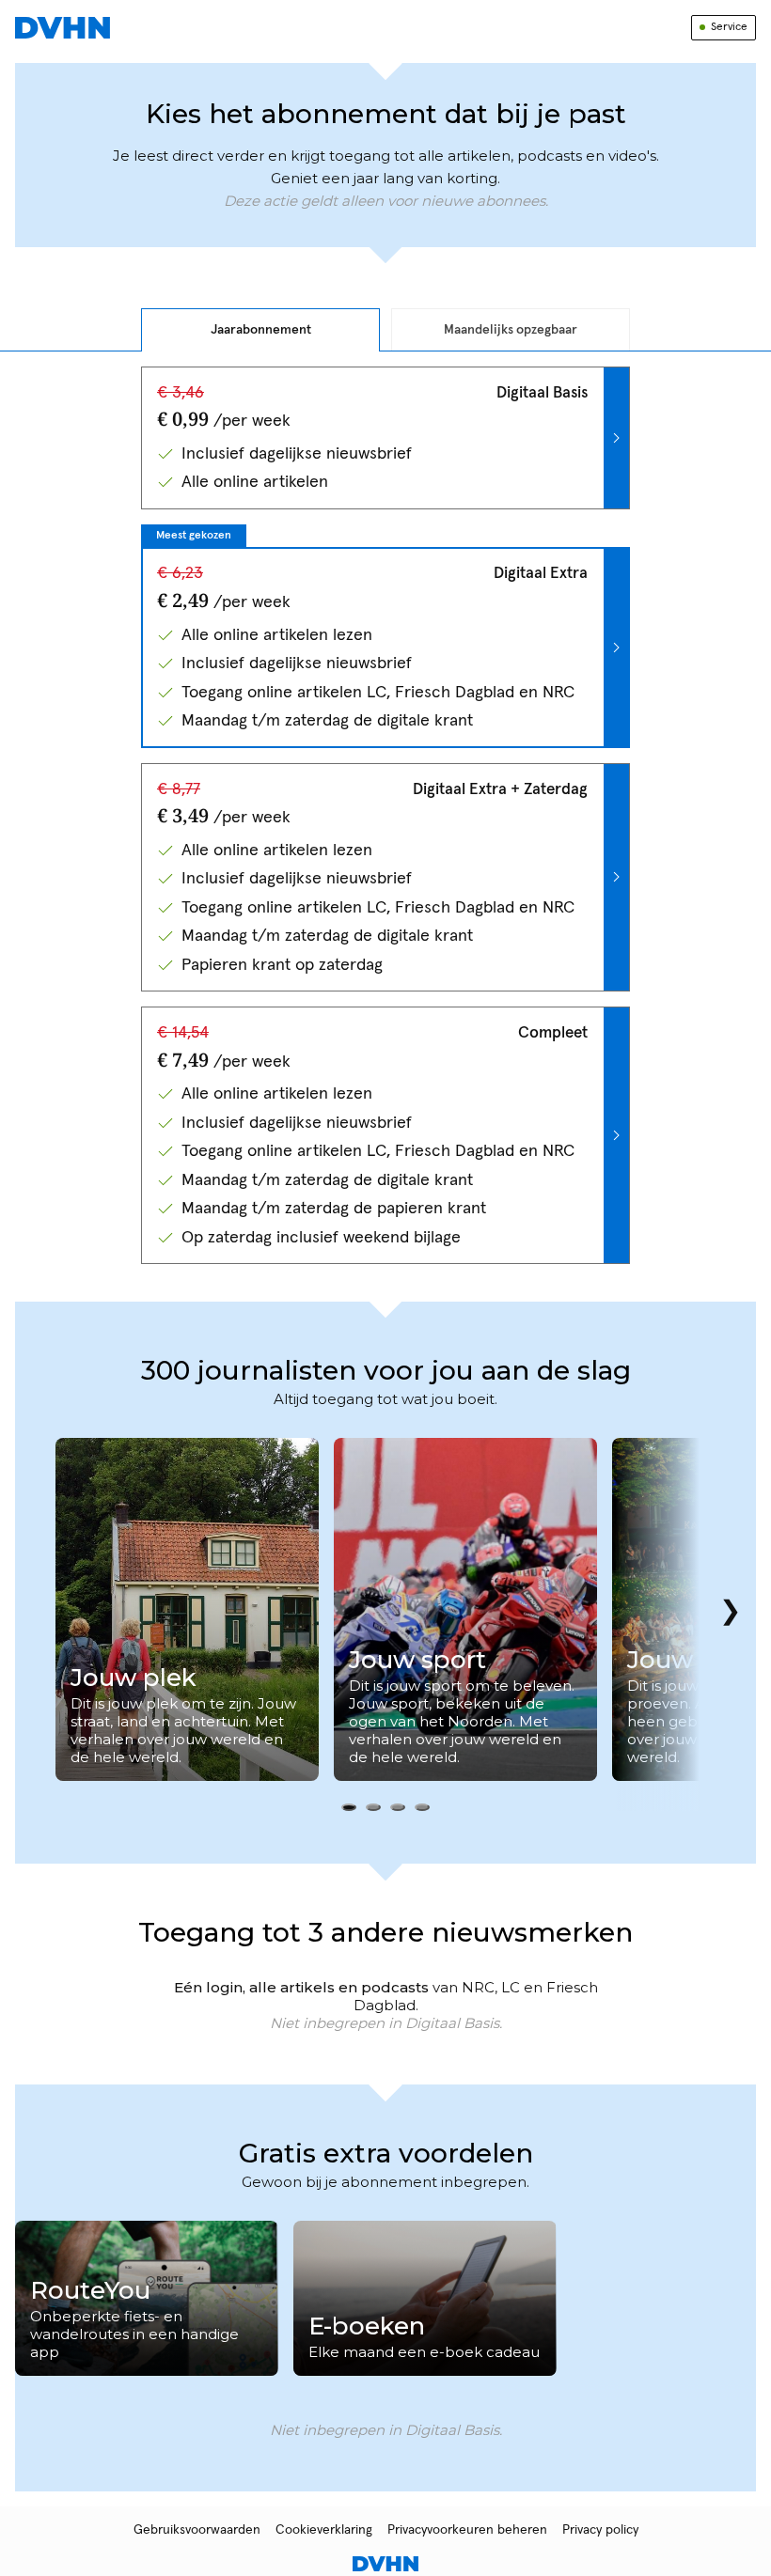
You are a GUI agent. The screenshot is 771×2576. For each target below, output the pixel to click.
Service (729, 27)
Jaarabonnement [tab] (261, 330)
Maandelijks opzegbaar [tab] (511, 330)
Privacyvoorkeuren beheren (467, 2530)
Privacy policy (600, 2530)
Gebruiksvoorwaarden (197, 2530)
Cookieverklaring (324, 2530)
